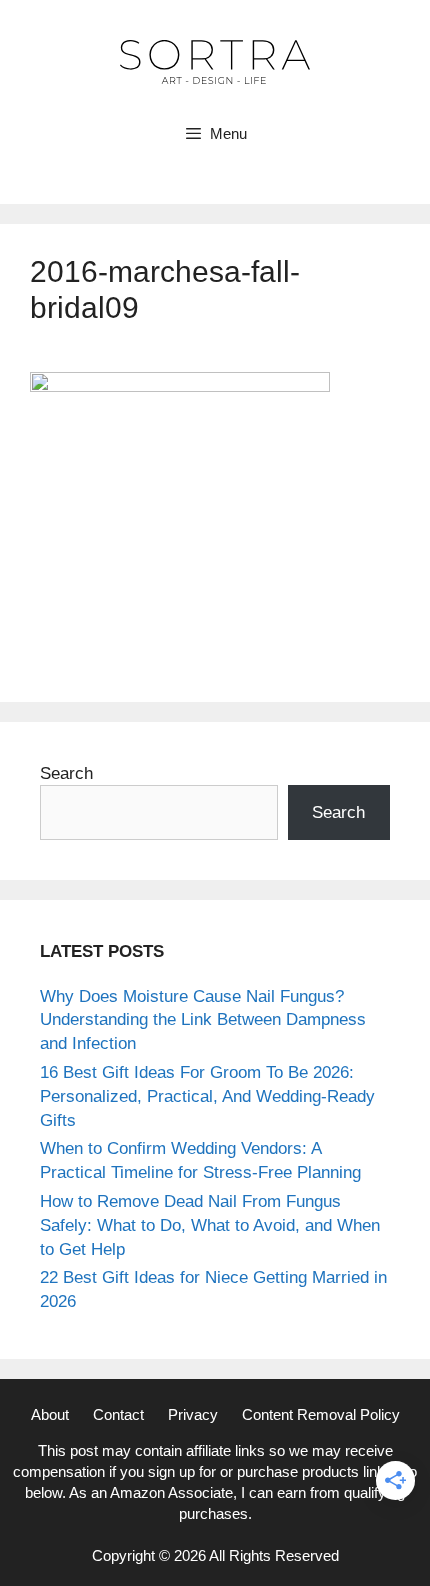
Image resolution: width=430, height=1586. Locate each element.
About (50, 1414)
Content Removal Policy (321, 1414)
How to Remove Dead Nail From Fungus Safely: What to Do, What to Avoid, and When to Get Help (210, 1225)
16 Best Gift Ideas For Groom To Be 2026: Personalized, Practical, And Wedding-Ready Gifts (207, 1096)
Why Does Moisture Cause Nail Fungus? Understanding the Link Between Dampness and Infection (203, 1020)
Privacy (193, 1414)
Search (66, 773)
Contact (118, 1414)
